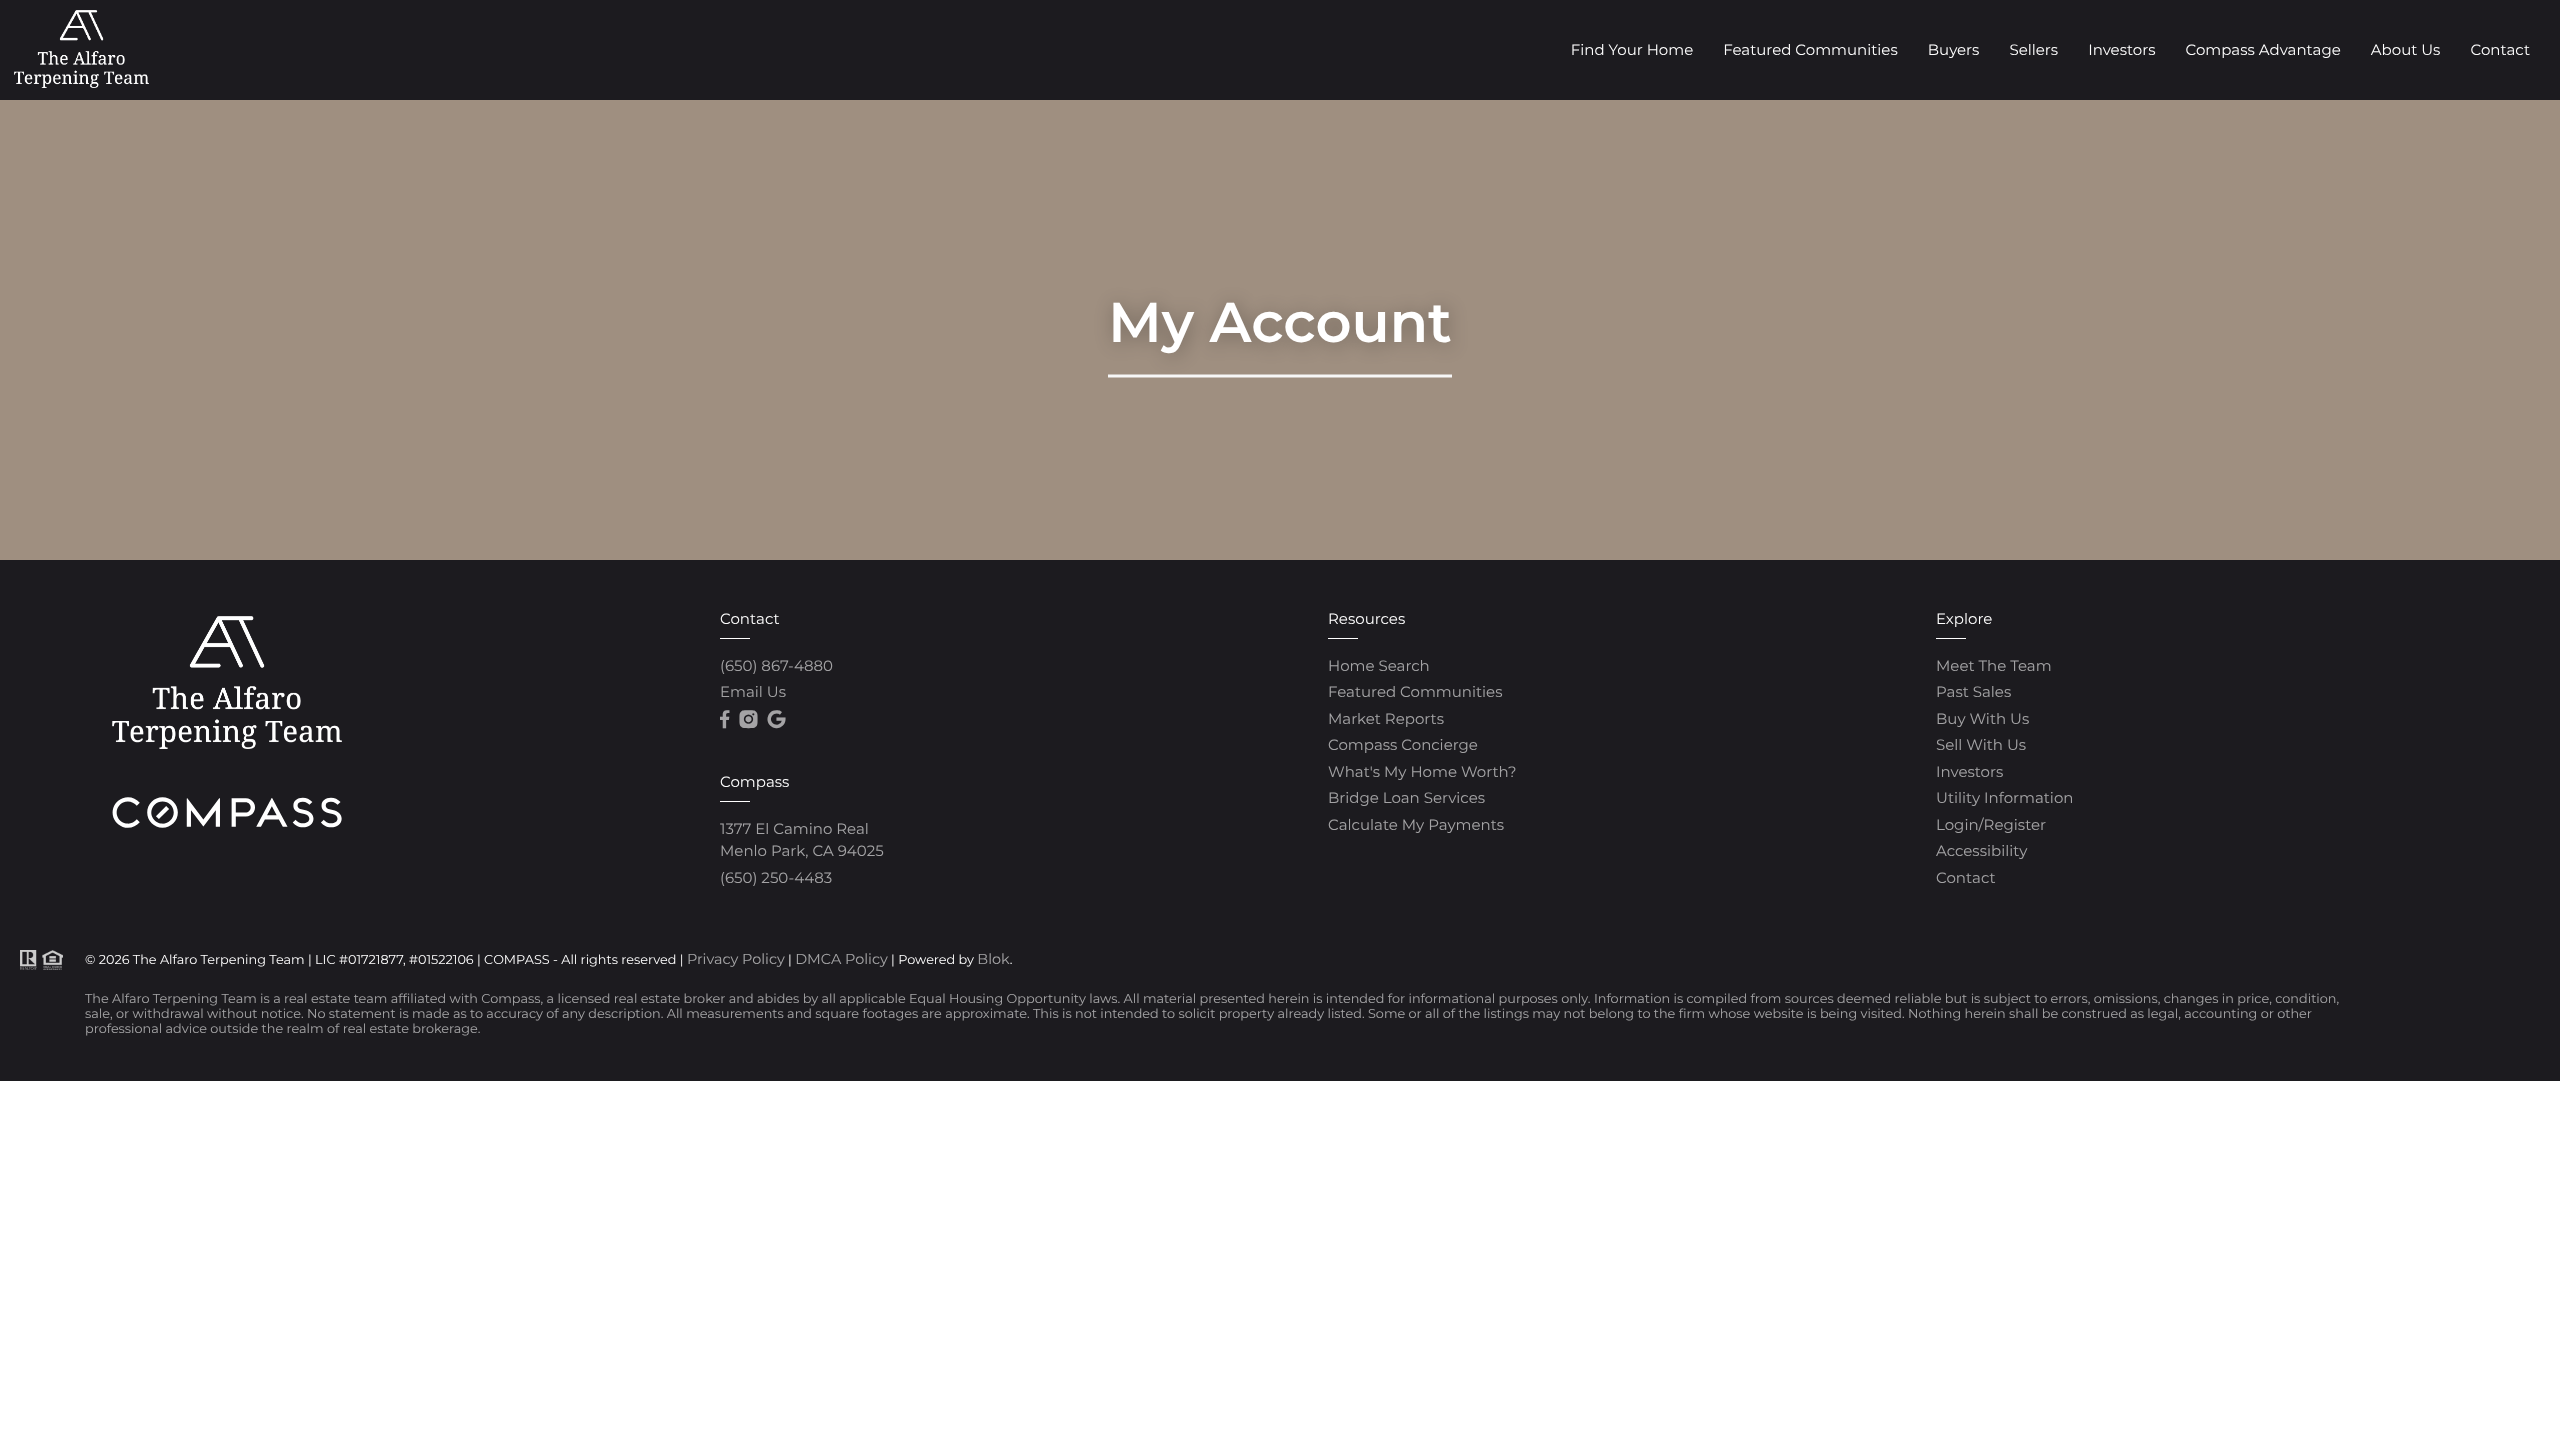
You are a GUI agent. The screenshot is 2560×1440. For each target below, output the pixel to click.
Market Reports (1386, 718)
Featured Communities (1810, 49)
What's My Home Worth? (1422, 771)
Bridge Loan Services (1406, 797)
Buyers (1954, 49)
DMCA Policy (841, 959)
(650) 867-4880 (776, 665)
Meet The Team (1994, 665)
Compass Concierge (1403, 744)
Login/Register (1991, 824)
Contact (2500, 49)
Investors (2121, 49)
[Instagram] (748, 720)
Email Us (753, 691)
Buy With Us (1982, 718)
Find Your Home (1632, 49)
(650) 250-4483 (776, 877)
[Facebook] (724, 720)
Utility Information (2004, 797)
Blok (993, 959)
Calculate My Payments (1416, 824)
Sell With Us (1981, 744)
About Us (2406, 49)
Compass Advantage (2262, 49)
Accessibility (1981, 850)
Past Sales (1973, 691)
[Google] (776, 720)
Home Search (1379, 665)
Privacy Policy (736, 959)
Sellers (2033, 49)
